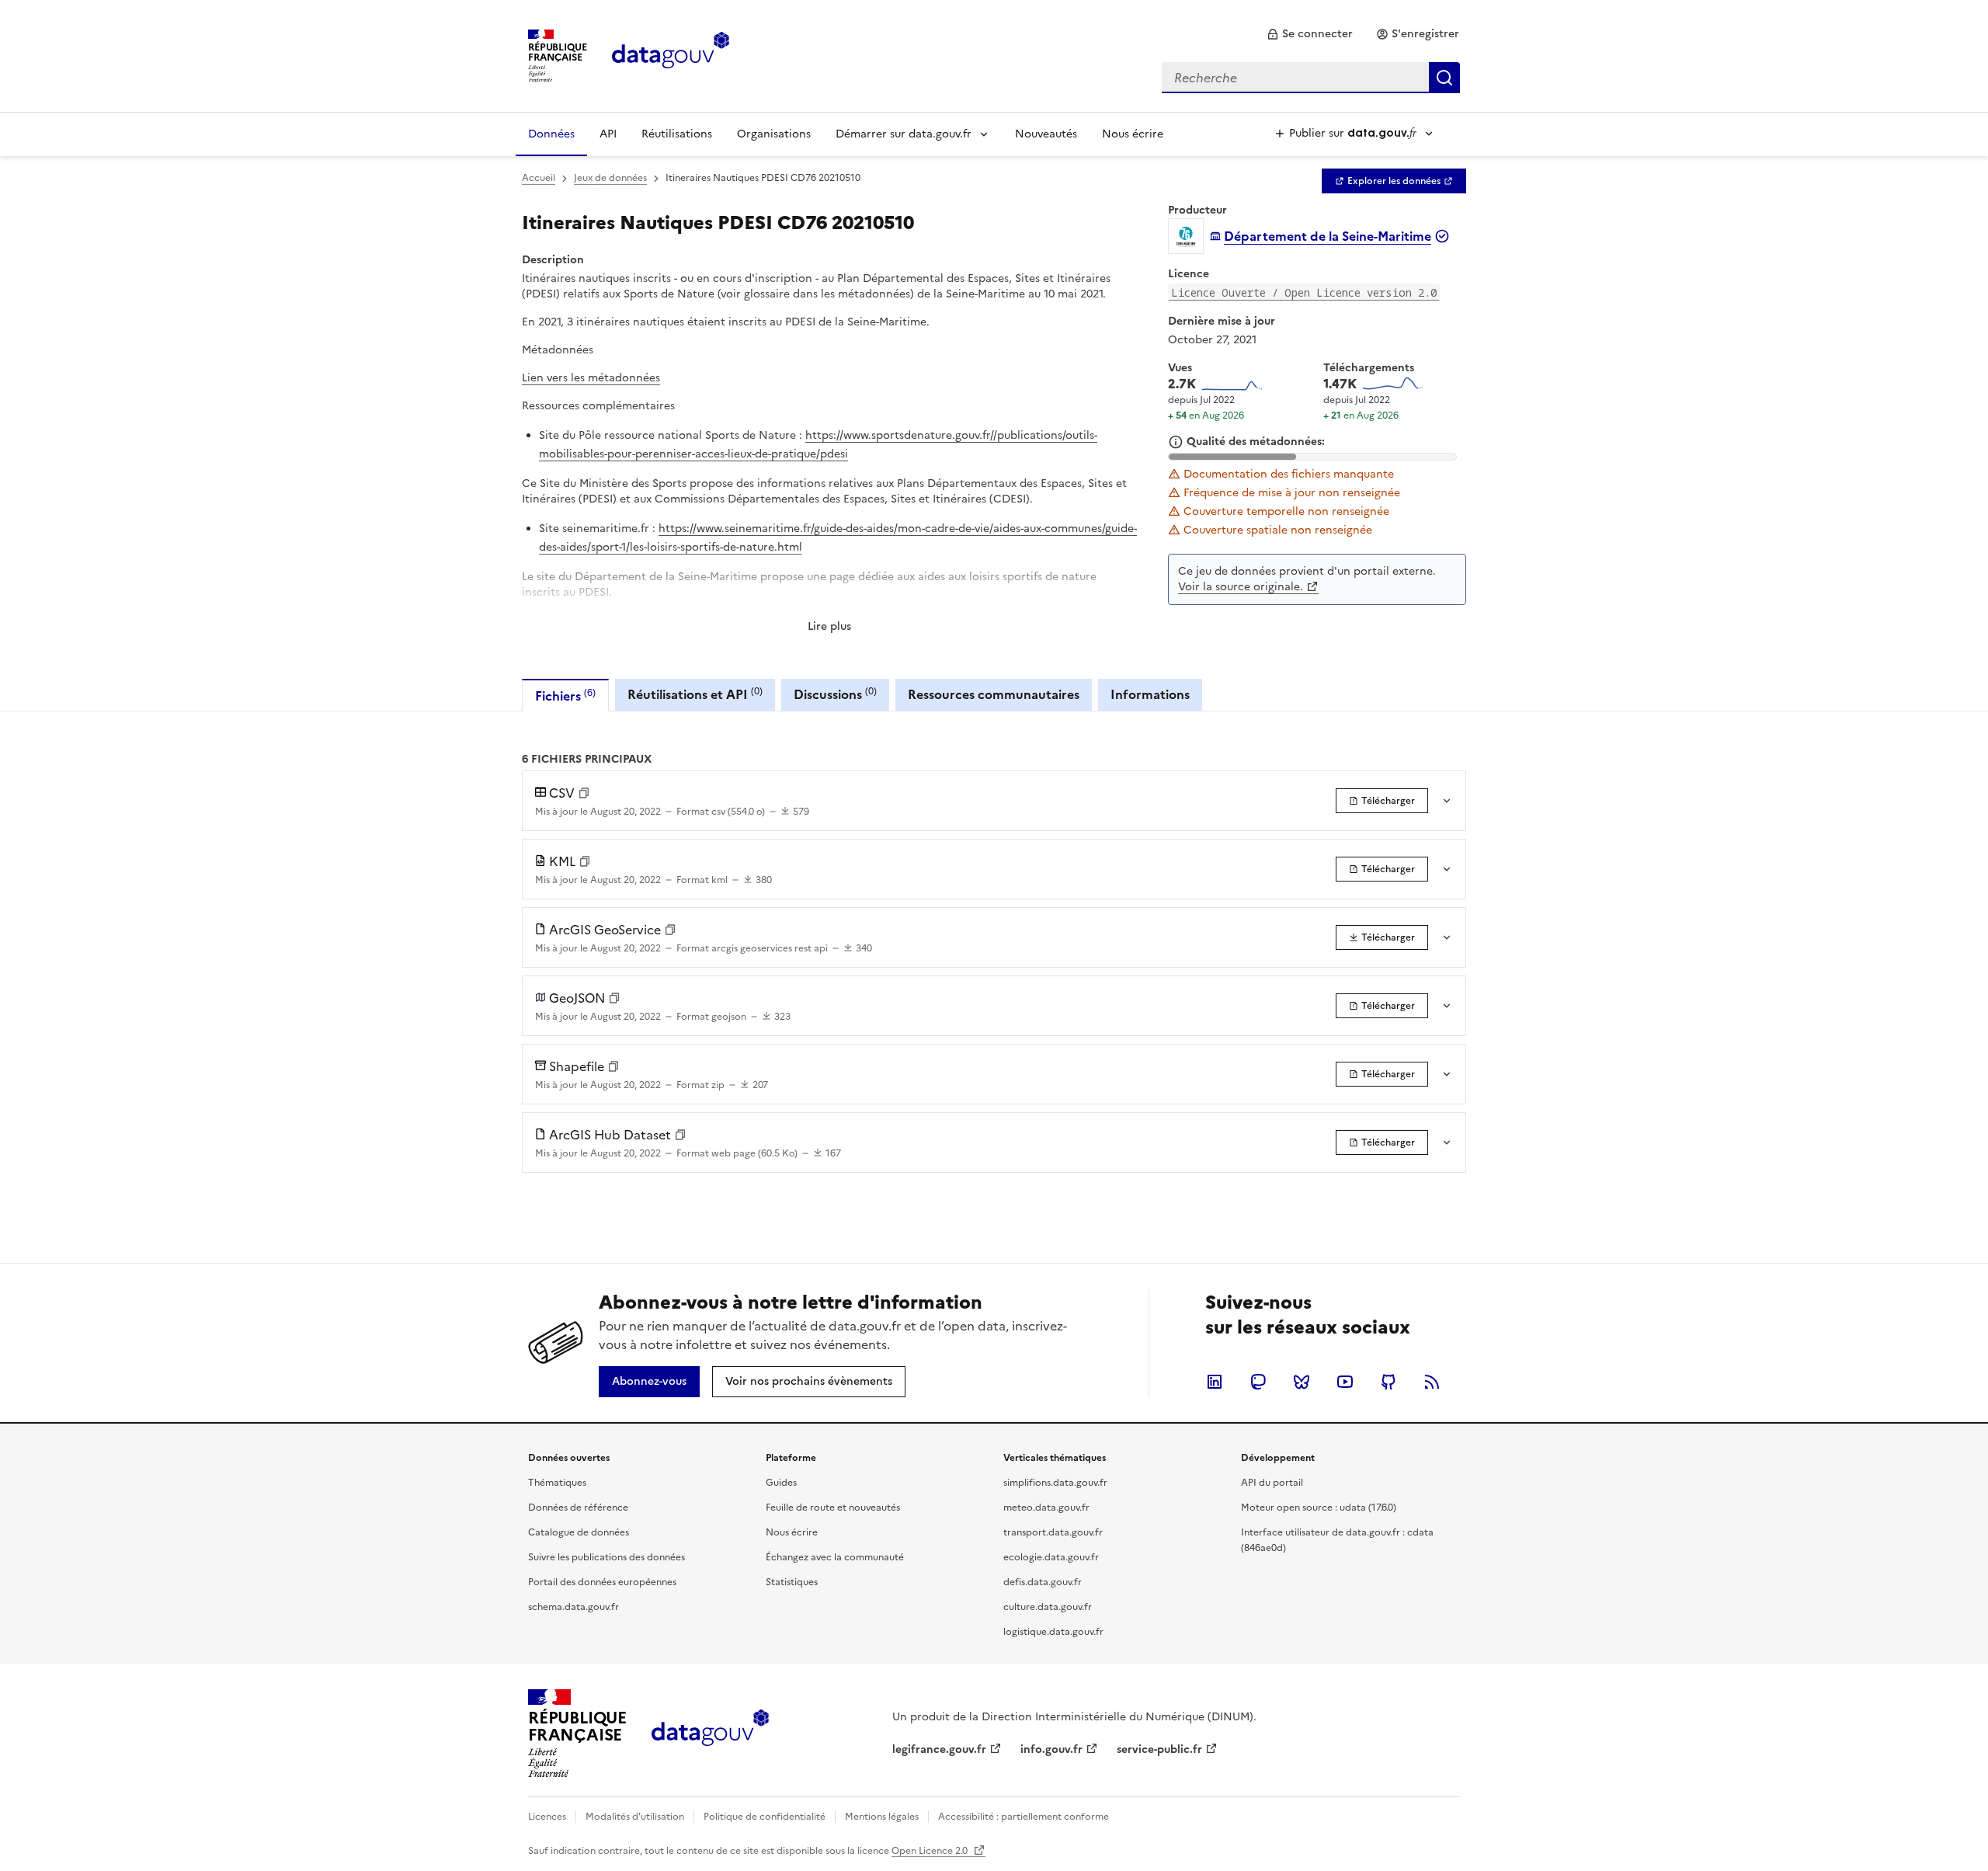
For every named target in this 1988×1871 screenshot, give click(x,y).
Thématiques (557, 1483)
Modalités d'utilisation (635, 1817)
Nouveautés (1046, 134)
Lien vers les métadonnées (591, 378)
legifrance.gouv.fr (939, 1749)
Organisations (774, 134)
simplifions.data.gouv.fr (1055, 1483)
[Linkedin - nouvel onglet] (1215, 1382)
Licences (547, 1817)
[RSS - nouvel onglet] (1432, 1382)
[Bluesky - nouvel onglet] (1302, 1382)
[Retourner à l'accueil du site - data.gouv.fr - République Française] (710, 1734)
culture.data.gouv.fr (1048, 1607)
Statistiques (792, 1582)
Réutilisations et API (695, 694)
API (608, 134)
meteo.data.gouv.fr (1046, 1508)
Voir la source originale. (1241, 587)
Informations (1150, 694)
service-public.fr (1159, 1749)
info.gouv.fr (1051, 1749)
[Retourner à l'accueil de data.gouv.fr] (671, 54)
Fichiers (565, 696)
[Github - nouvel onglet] (1388, 1382)
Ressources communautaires (994, 694)
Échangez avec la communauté (835, 1557)
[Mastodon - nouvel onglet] (1258, 1382)
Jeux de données (610, 178)
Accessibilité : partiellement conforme (1024, 1817)
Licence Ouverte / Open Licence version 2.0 (1304, 292)
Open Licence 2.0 (931, 1851)
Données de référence (578, 1508)
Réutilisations (677, 134)
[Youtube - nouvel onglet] (1345, 1382)
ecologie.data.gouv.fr (1051, 1557)
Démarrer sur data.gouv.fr (904, 134)
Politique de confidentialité (765, 1817)
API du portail (1272, 1483)
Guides (781, 1483)
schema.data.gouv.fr (573, 1607)
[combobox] (1311, 78)
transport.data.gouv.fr (1053, 1532)
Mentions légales (882, 1817)
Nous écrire (1133, 134)
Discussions (835, 694)
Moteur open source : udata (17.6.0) (1319, 1508)
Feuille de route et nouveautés (833, 1508)
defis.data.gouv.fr (1043, 1582)
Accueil (539, 178)
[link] (1310, 34)
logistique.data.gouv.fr (1053, 1632)
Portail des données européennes (602, 1582)
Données (551, 134)
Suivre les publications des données (606, 1557)
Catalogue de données (579, 1532)
